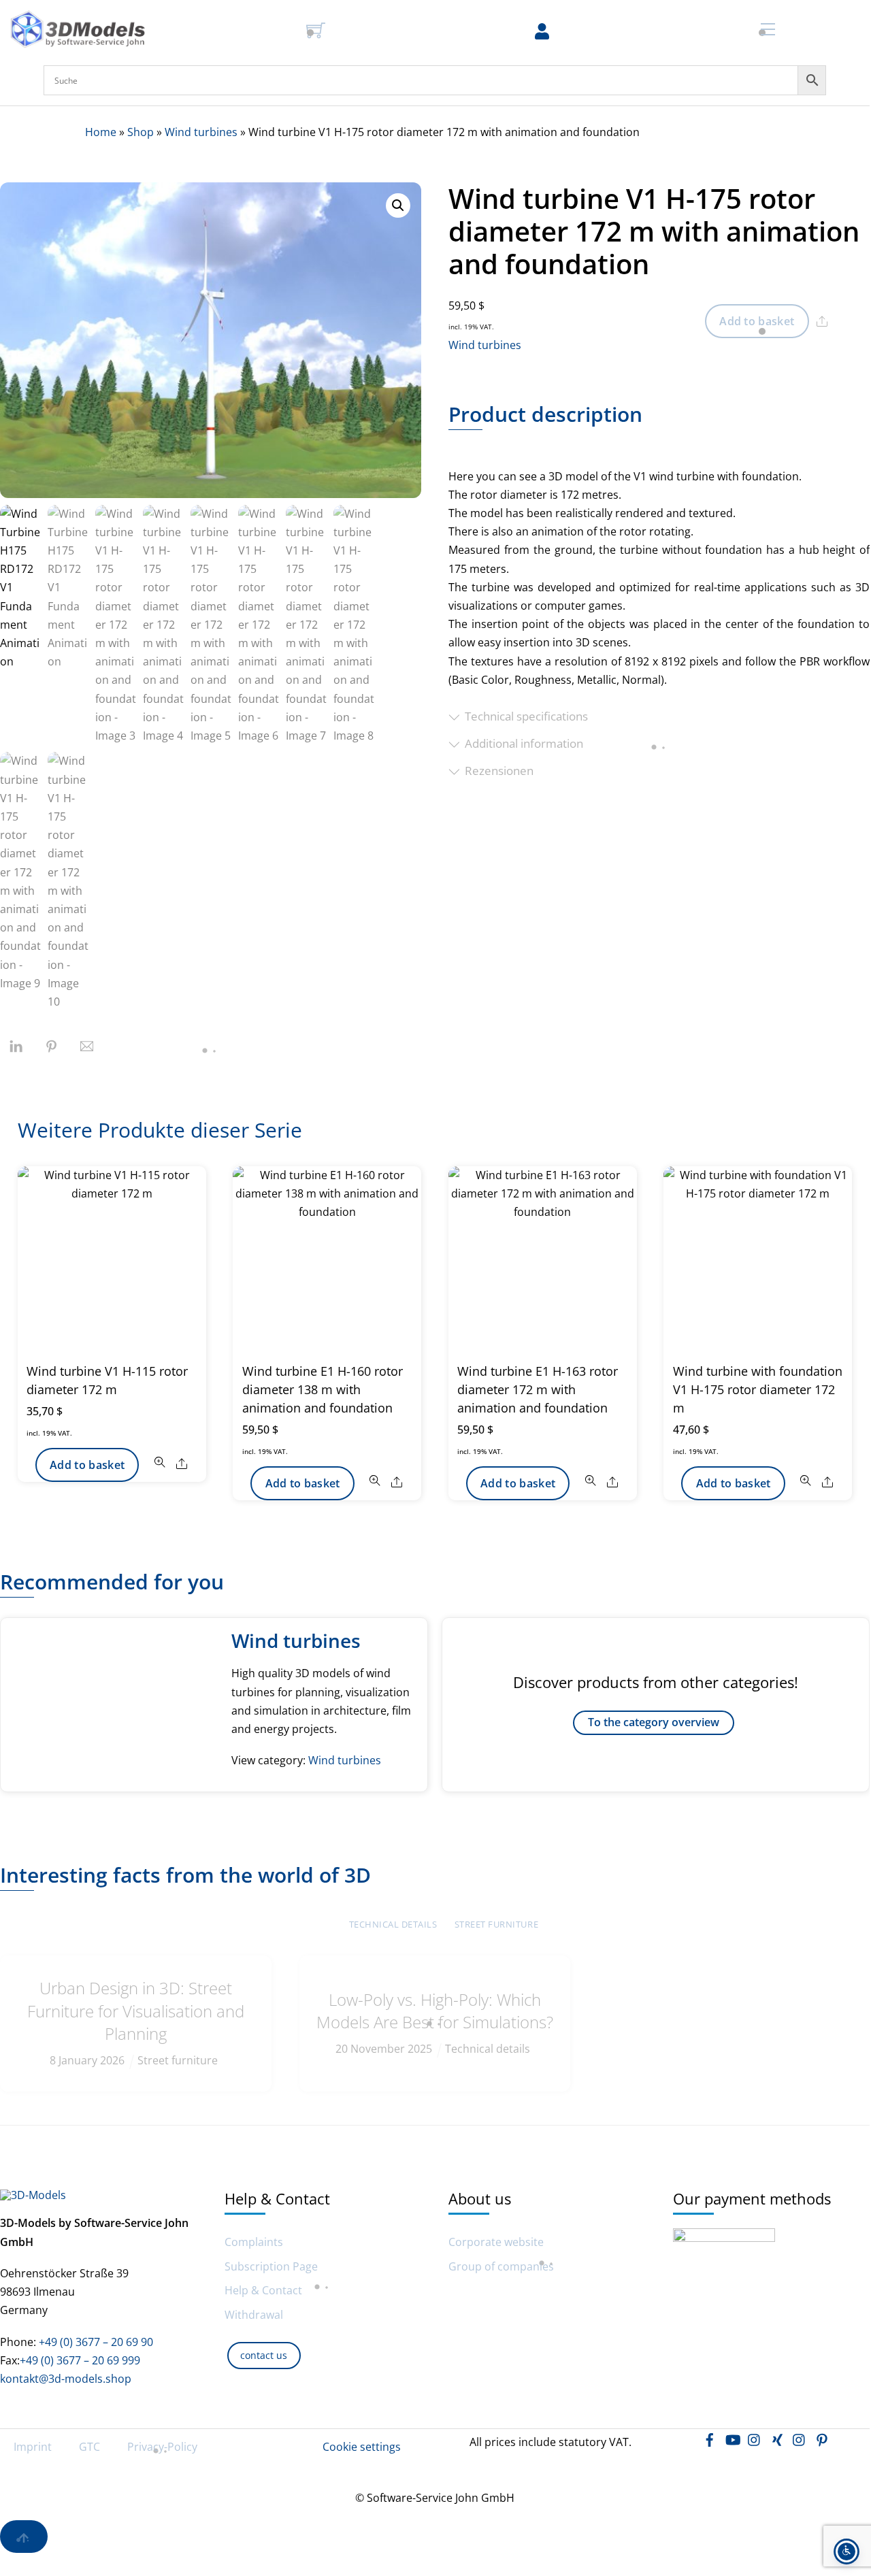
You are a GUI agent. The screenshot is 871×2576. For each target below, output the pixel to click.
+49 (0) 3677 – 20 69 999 (80, 2360)
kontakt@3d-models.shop (66, 2379)
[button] (398, 205)
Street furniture (496, 1924)
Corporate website (496, 2242)
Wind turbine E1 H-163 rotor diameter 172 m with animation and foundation (538, 1389)
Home (101, 132)
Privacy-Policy (162, 2447)
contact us (264, 2355)
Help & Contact (263, 2291)
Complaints (254, 2242)
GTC (89, 2447)
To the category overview (654, 1722)
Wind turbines (201, 132)
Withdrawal (254, 2315)
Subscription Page (271, 2267)
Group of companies (501, 2267)
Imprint (33, 2447)
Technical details (393, 1924)
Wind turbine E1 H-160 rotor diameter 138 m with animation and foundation (323, 1389)
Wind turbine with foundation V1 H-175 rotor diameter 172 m (758, 1389)
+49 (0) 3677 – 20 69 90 (95, 2342)
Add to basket (757, 321)
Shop (141, 132)
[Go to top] (24, 2537)
